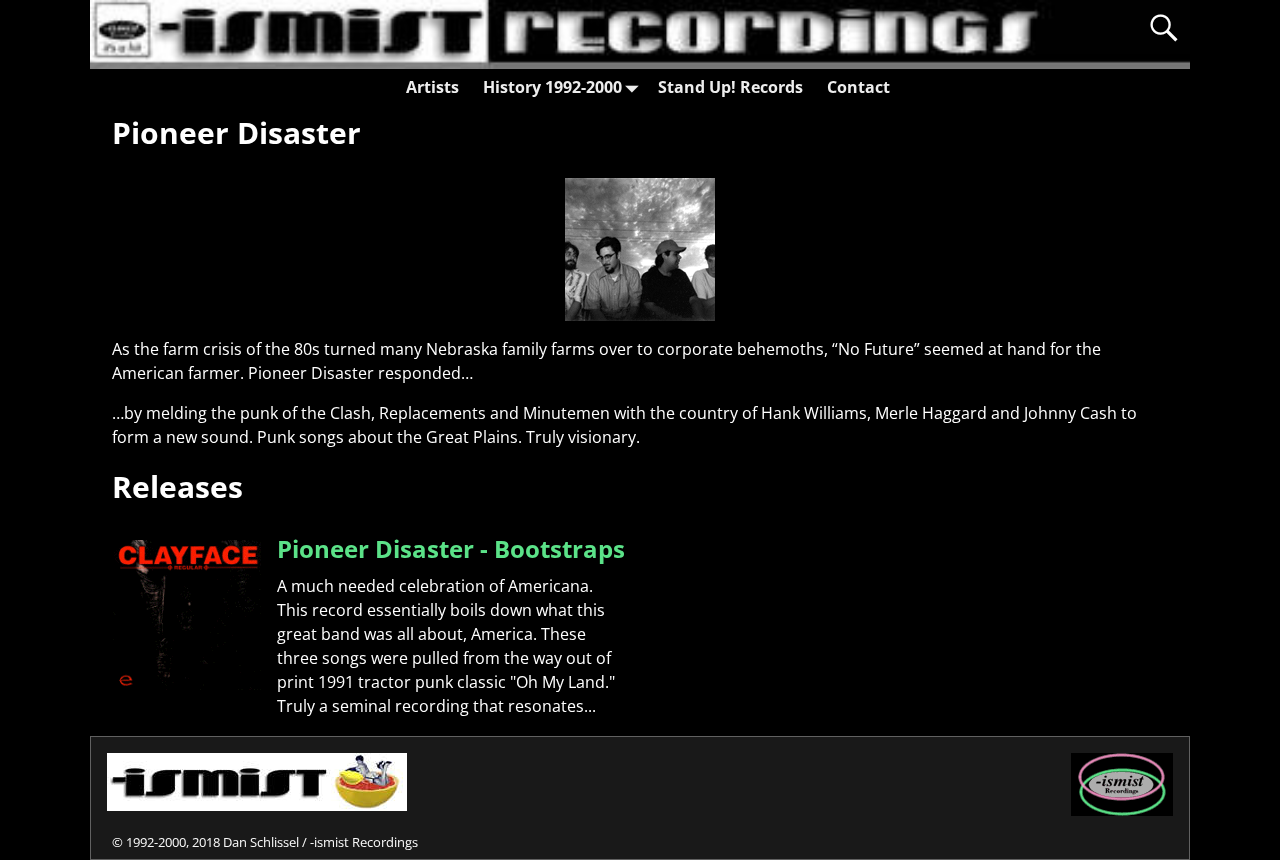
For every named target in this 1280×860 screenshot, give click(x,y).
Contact (858, 87)
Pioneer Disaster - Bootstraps (451, 548)
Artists (432, 87)
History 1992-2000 (552, 87)
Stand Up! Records (730, 87)
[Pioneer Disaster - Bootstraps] (187, 684)
